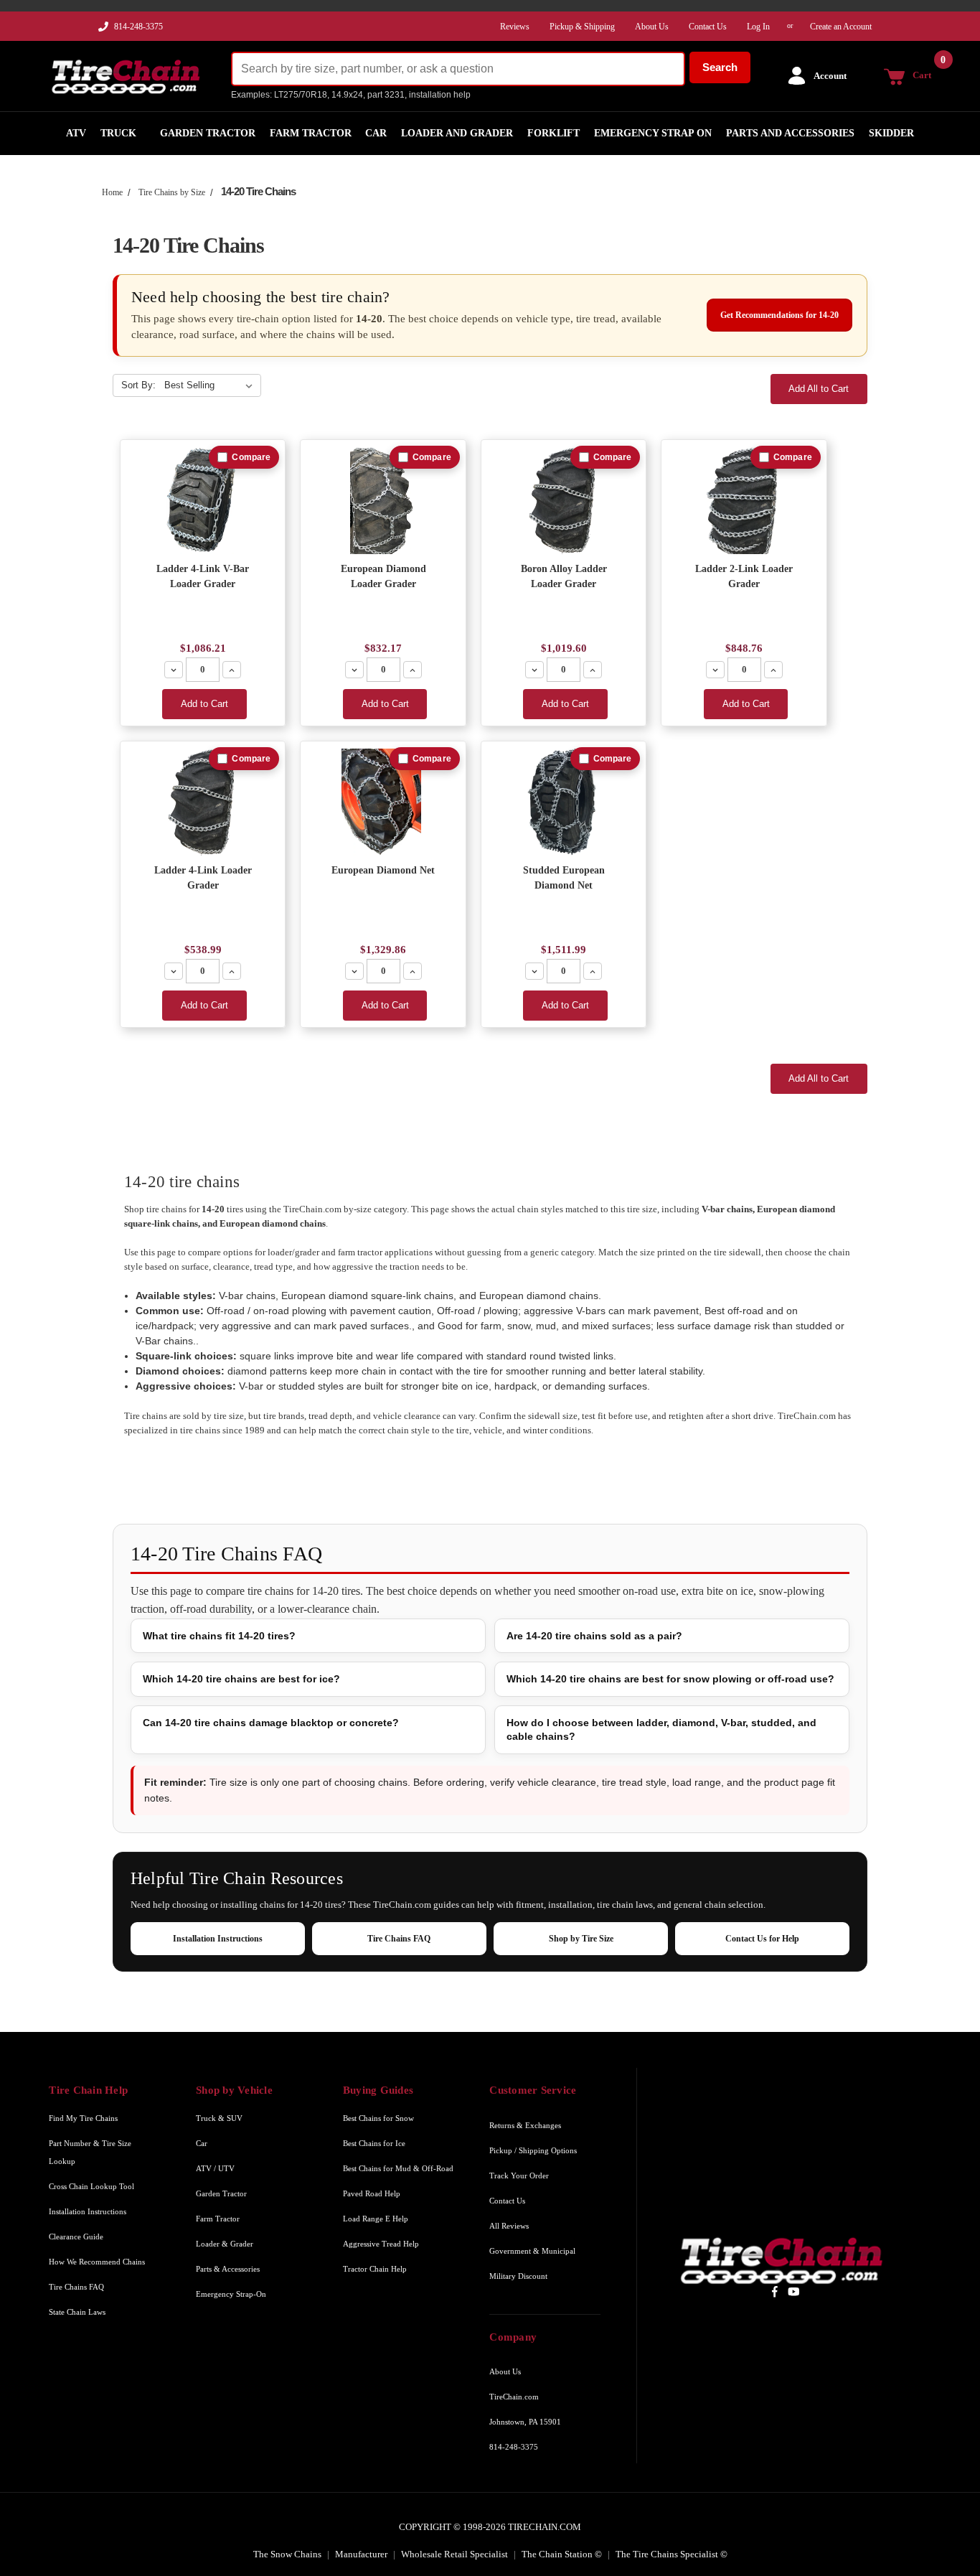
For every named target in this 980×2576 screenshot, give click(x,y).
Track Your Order (519, 2175)
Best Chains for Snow (378, 2118)
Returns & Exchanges (525, 2125)
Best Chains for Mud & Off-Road (398, 2168)
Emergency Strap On (653, 133)
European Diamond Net (383, 870)
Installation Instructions (218, 1939)
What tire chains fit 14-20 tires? (219, 1636)
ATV (76, 133)
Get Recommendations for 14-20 (779, 315)
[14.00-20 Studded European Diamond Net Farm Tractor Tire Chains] (564, 802)
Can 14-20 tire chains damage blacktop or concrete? (271, 1723)
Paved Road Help (372, 2193)
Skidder (891, 133)
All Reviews (509, 2226)
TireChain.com (514, 2397)
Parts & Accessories (228, 2269)
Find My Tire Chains (83, 2118)
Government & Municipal (532, 2251)
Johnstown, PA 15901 (525, 2422)
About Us (505, 2371)
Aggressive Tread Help (381, 2244)
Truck (118, 133)
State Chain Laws (77, 2312)
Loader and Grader (457, 133)
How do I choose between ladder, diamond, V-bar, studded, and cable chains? (661, 1729)
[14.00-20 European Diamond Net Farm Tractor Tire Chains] (383, 802)
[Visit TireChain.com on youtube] (794, 2291)
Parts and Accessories (790, 133)
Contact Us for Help (762, 1939)
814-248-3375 (138, 27)
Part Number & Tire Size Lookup (90, 2152)
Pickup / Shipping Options (533, 2150)
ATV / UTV (215, 2168)
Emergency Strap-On (231, 2294)
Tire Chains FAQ (399, 1939)
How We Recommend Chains (97, 2262)
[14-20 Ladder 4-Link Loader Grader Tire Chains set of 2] (203, 802)
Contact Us (507, 2201)
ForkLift (553, 133)
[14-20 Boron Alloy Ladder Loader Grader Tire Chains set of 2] (564, 501)
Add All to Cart (819, 389)
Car (376, 133)
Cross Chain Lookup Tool (91, 2186)
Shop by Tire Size (581, 1939)
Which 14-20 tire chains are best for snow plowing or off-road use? (670, 1679)
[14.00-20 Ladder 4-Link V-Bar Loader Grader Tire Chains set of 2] (203, 501)
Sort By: (138, 385)
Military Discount (518, 2276)
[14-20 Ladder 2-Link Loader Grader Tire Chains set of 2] (744, 501)
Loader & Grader (225, 2244)
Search (720, 67)
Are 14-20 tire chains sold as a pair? (594, 1636)
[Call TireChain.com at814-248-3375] (104, 30)
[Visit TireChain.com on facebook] (774, 2291)
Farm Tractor (311, 133)
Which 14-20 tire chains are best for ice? (241, 1679)
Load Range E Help (376, 2219)
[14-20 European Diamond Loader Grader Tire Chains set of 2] (383, 501)
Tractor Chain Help (375, 2269)
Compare (251, 457)
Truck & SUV (219, 2118)
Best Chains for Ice (374, 2143)
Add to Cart (204, 704)
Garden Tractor (208, 133)
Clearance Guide (76, 2237)
